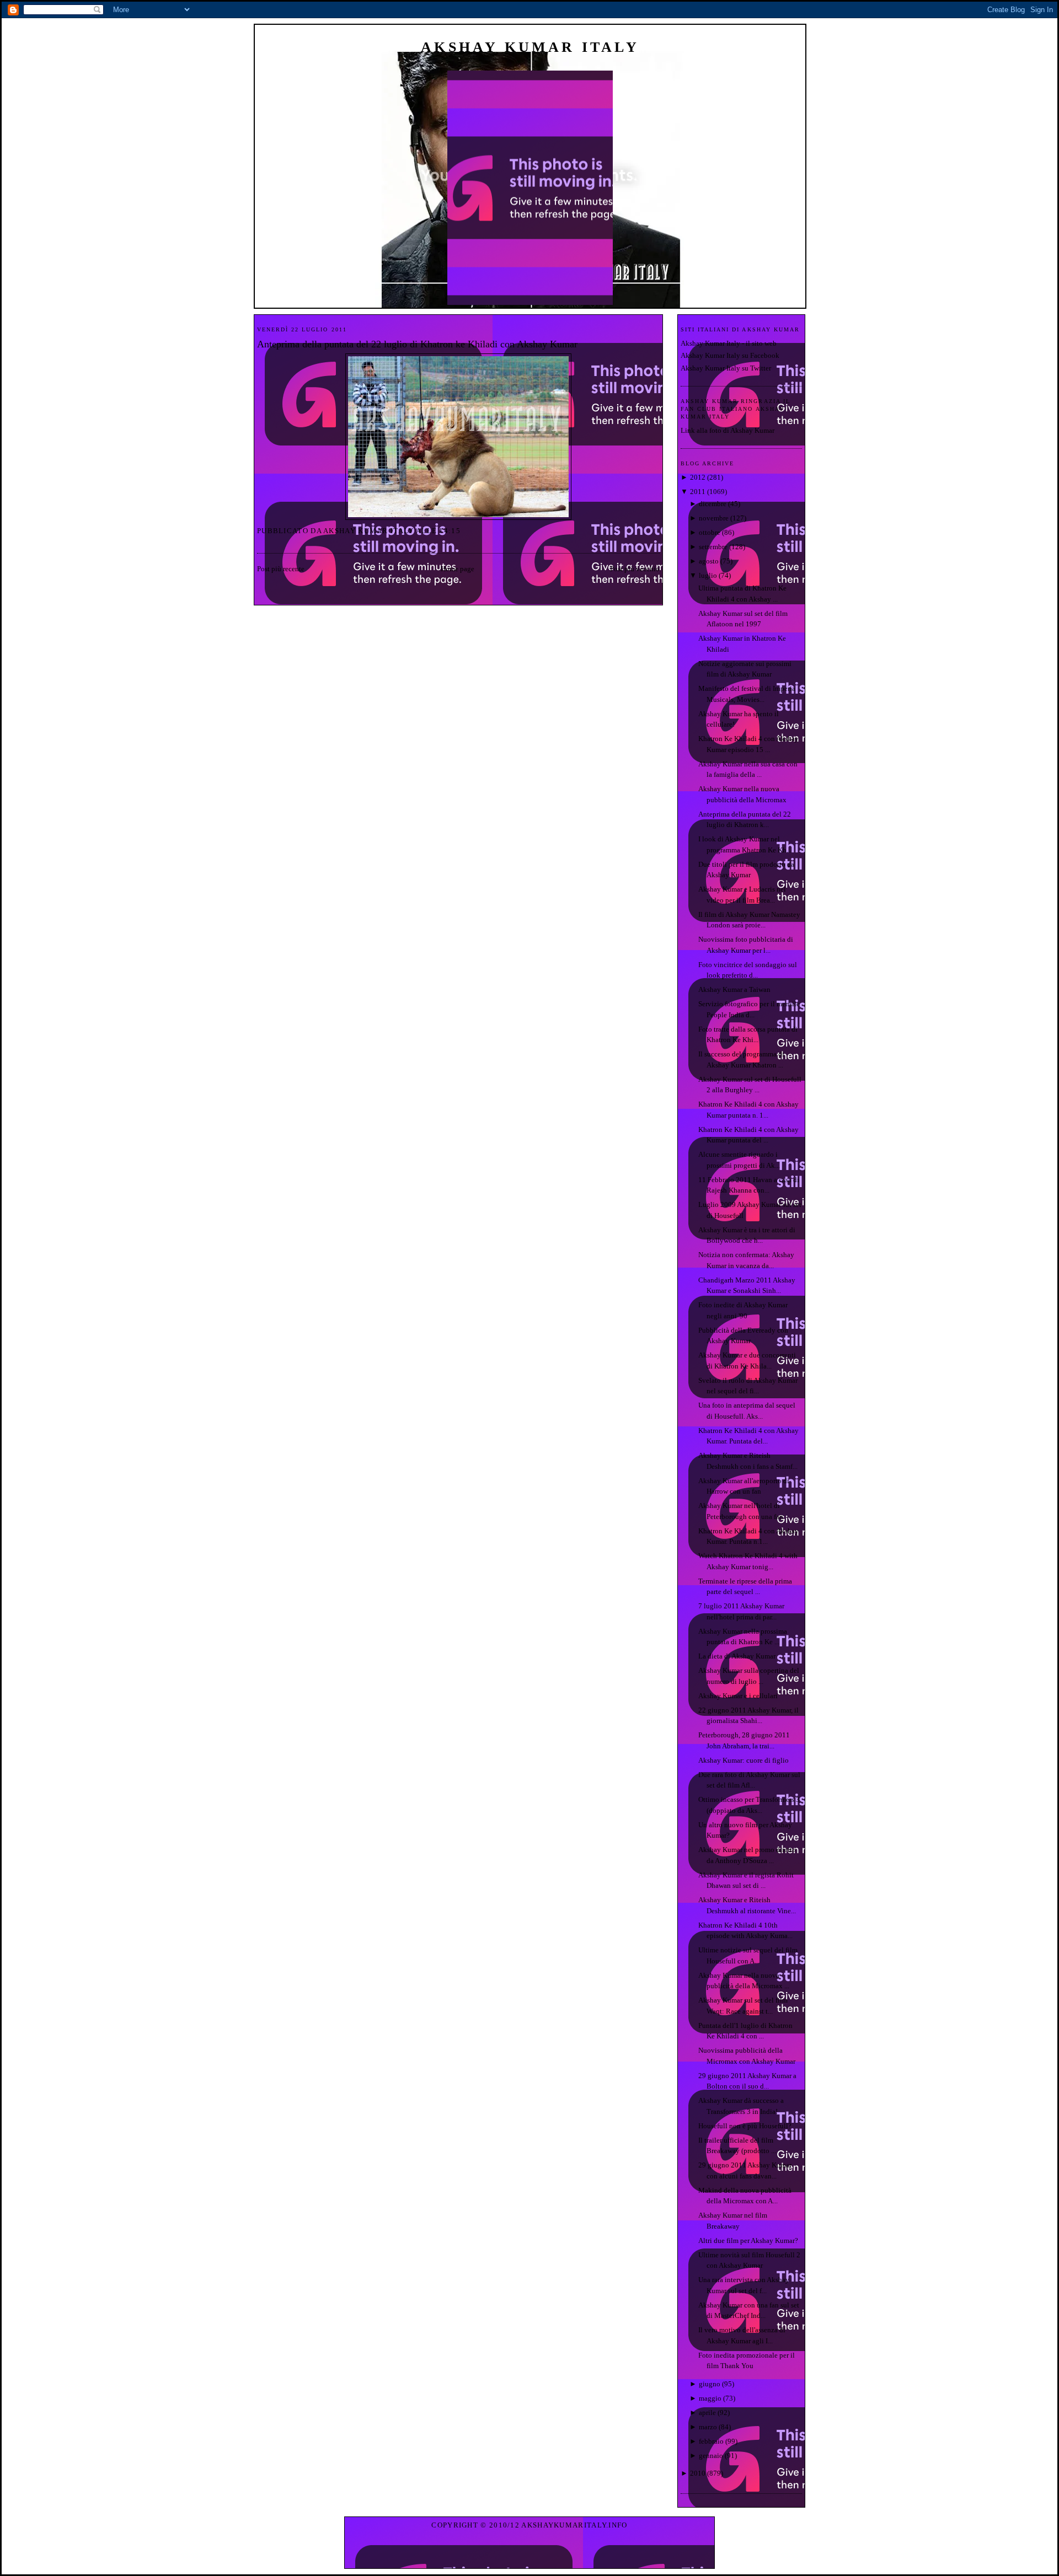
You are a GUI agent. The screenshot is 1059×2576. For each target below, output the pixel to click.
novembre (714, 518)
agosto (709, 561)
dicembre (713, 504)
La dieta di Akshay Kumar (737, 1656)
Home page (458, 569)
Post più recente (281, 569)
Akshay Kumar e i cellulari (738, 1696)
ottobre (710, 532)
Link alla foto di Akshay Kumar (728, 430)
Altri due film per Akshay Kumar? (748, 2240)
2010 (698, 2473)
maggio (710, 2398)
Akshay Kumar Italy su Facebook (730, 355)
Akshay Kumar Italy (530, 47)
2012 (698, 477)
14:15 (450, 531)
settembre (713, 547)
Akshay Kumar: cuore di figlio (744, 1760)
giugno (710, 2384)
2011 (698, 492)
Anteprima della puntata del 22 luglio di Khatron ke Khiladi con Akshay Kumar (417, 344)
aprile (707, 2413)
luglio (708, 575)
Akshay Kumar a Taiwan (734, 989)
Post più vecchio (635, 569)
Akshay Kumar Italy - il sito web (729, 343)
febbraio (711, 2441)
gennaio (711, 2456)
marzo (708, 2427)
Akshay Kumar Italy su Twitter (726, 368)
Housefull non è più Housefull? (745, 2126)
